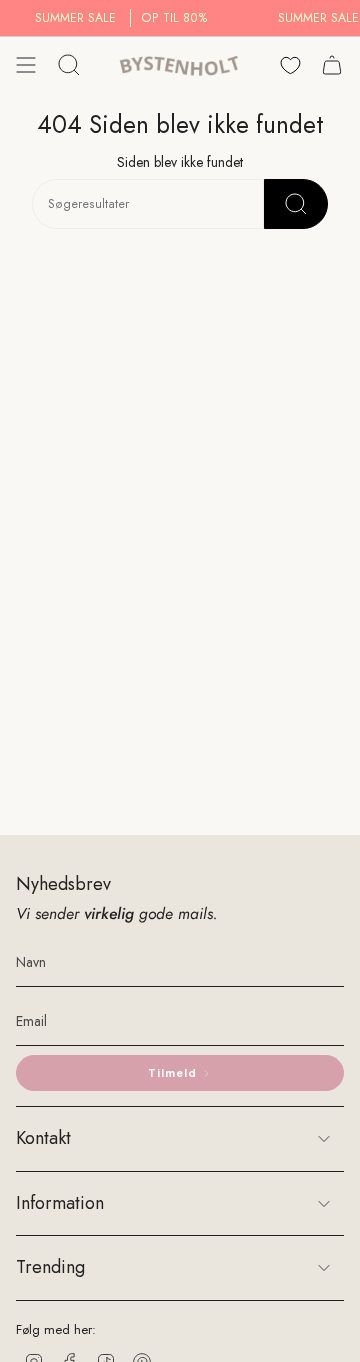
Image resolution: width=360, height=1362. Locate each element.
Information (60, 1203)
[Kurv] (332, 65)
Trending (50, 1267)
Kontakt (43, 1138)
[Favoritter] (290, 65)
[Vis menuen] (26, 65)
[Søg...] (296, 204)
